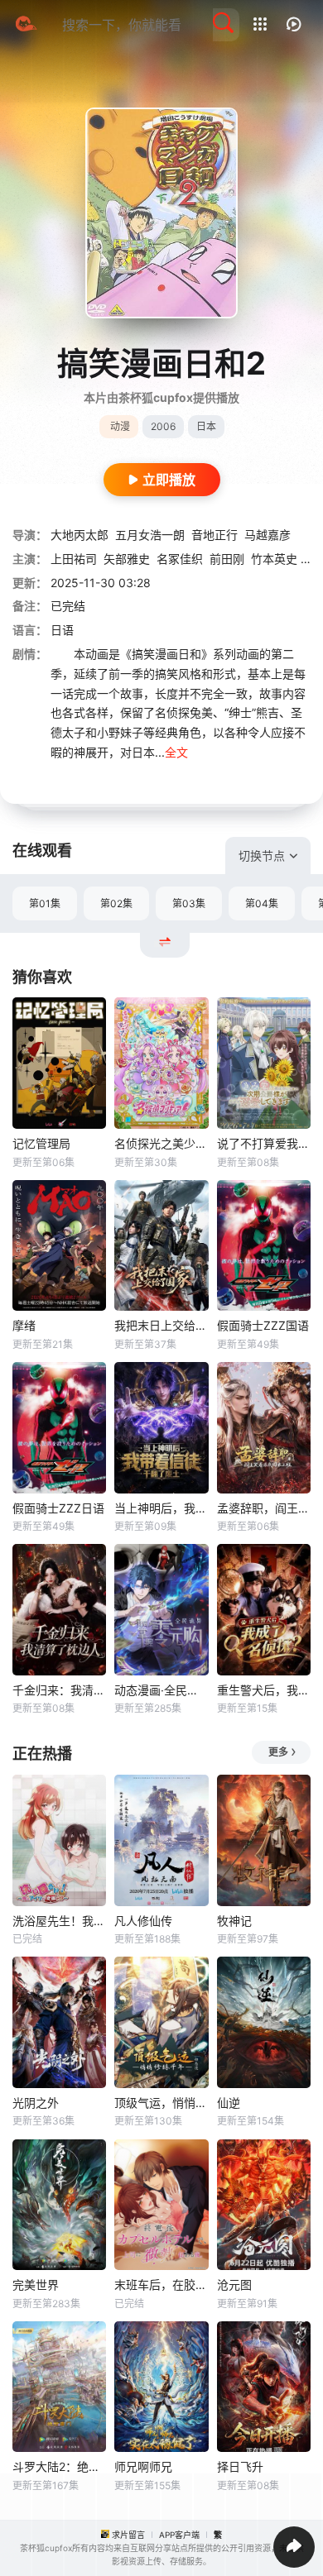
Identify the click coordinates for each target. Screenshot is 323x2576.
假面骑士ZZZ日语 (58, 1508)
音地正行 (215, 535)
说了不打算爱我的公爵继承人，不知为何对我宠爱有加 (264, 1143)
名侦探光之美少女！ (161, 1143)
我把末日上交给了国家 (161, 1325)
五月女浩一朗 (150, 535)
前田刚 (227, 559)
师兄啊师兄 (143, 2466)
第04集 (262, 903)
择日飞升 (240, 2466)
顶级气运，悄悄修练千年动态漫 (161, 2103)
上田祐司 (74, 559)
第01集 (45, 903)
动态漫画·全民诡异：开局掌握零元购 (161, 1690)
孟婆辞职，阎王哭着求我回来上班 (264, 1508)
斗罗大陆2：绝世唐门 (59, 2466)
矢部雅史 (127, 559)
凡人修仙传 (143, 1921)
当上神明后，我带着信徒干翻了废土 (161, 1508)
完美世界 (36, 2284)
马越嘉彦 (268, 535)
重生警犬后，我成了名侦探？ (264, 1690)
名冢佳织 (180, 559)
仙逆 (229, 2103)
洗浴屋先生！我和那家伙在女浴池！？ (59, 1921)
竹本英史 (274, 559)
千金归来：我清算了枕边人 (59, 1690)
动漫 (120, 426)
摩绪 (24, 1325)
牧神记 (234, 1921)
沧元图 (234, 2284)
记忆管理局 (41, 1143)
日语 (62, 630)
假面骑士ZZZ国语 (263, 1325)
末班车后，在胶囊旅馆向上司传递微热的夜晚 (161, 2284)
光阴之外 (36, 2103)
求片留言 (128, 2535)
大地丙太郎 (80, 535)
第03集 (189, 903)
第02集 (116, 903)
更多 (278, 1752)
